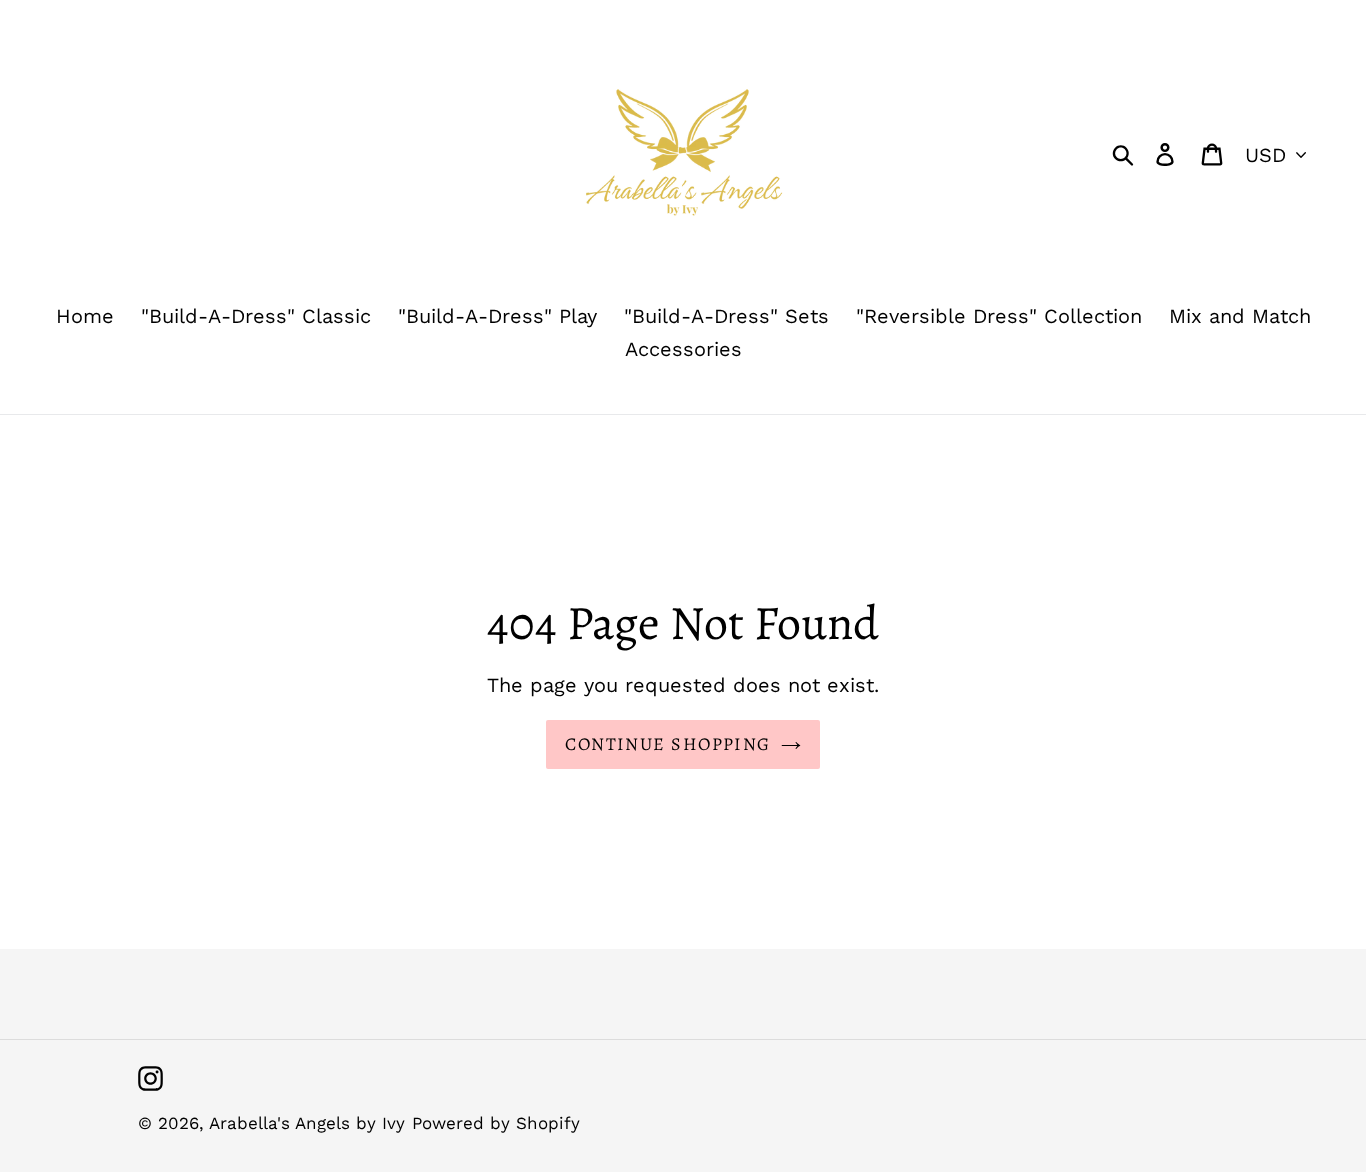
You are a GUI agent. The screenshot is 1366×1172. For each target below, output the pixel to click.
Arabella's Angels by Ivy (307, 1123)
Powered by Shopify (496, 1123)
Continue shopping (667, 744)
